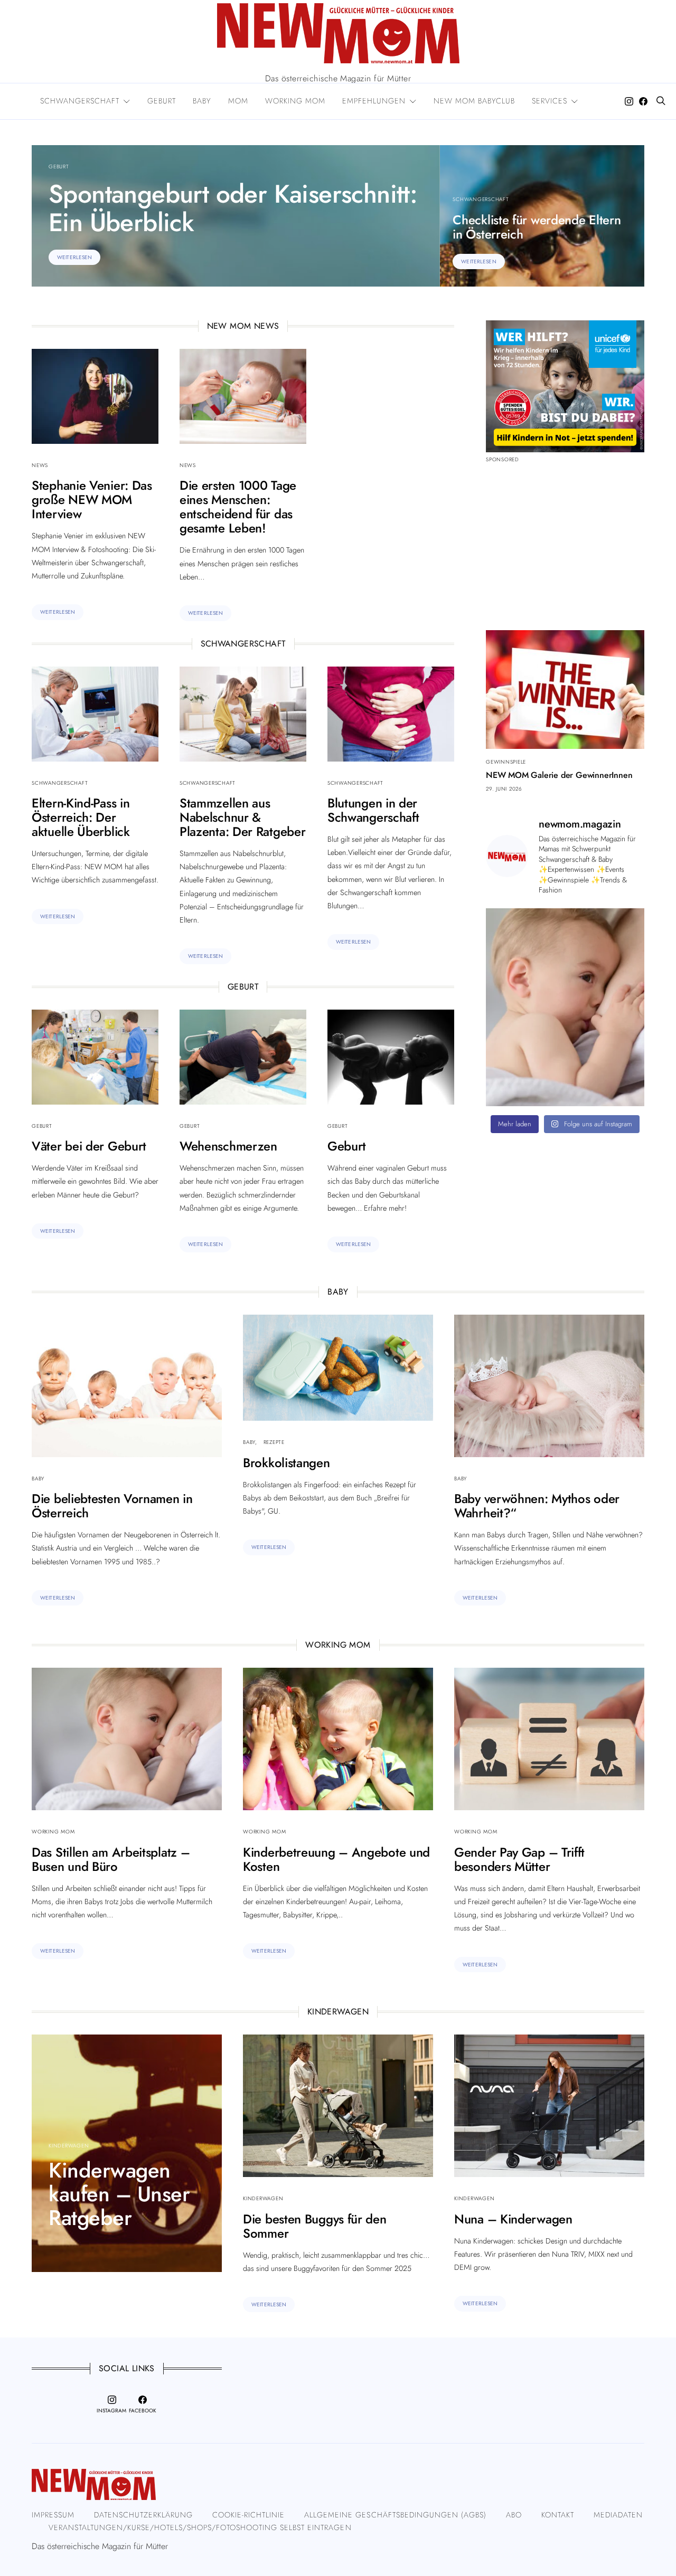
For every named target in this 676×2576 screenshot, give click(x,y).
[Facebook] (643, 101)
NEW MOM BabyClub (474, 101)
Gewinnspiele (506, 762)
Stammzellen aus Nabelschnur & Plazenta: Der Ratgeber (242, 817)
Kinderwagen (69, 2146)
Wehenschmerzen (228, 1146)
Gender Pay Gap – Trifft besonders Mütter (519, 1859)
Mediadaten (618, 2515)
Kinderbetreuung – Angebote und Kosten (336, 1859)
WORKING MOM (295, 101)
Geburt (59, 167)
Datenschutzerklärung (143, 2515)
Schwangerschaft (481, 199)
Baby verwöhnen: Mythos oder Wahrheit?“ (537, 1506)
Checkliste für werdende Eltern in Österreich (537, 227)
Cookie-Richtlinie (248, 2515)
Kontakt (558, 2515)
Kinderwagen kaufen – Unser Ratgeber (119, 2194)
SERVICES (550, 101)
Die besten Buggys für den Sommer (315, 2226)
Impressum (53, 2515)
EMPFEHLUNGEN (374, 101)
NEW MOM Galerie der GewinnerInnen (559, 775)
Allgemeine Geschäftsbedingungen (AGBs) (395, 2515)
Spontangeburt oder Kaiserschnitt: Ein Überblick (233, 208)
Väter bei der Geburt (89, 1146)
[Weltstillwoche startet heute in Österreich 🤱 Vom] (565, 1007)
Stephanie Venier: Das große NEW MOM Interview (92, 500)
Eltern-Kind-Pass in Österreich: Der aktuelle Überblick (81, 817)
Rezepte (274, 1442)
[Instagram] (629, 101)
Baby (38, 1479)
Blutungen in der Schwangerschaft (373, 810)
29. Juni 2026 (504, 789)
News (40, 465)
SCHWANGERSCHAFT (80, 101)
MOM (238, 101)
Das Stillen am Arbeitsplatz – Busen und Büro (111, 1859)
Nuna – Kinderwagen (513, 2219)
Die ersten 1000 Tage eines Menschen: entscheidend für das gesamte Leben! (238, 507)
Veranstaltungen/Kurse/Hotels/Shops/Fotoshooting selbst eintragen (200, 2527)
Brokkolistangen (287, 1463)
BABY (202, 101)
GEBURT (162, 101)
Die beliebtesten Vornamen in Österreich (112, 1506)
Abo (514, 2515)
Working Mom (53, 1832)
